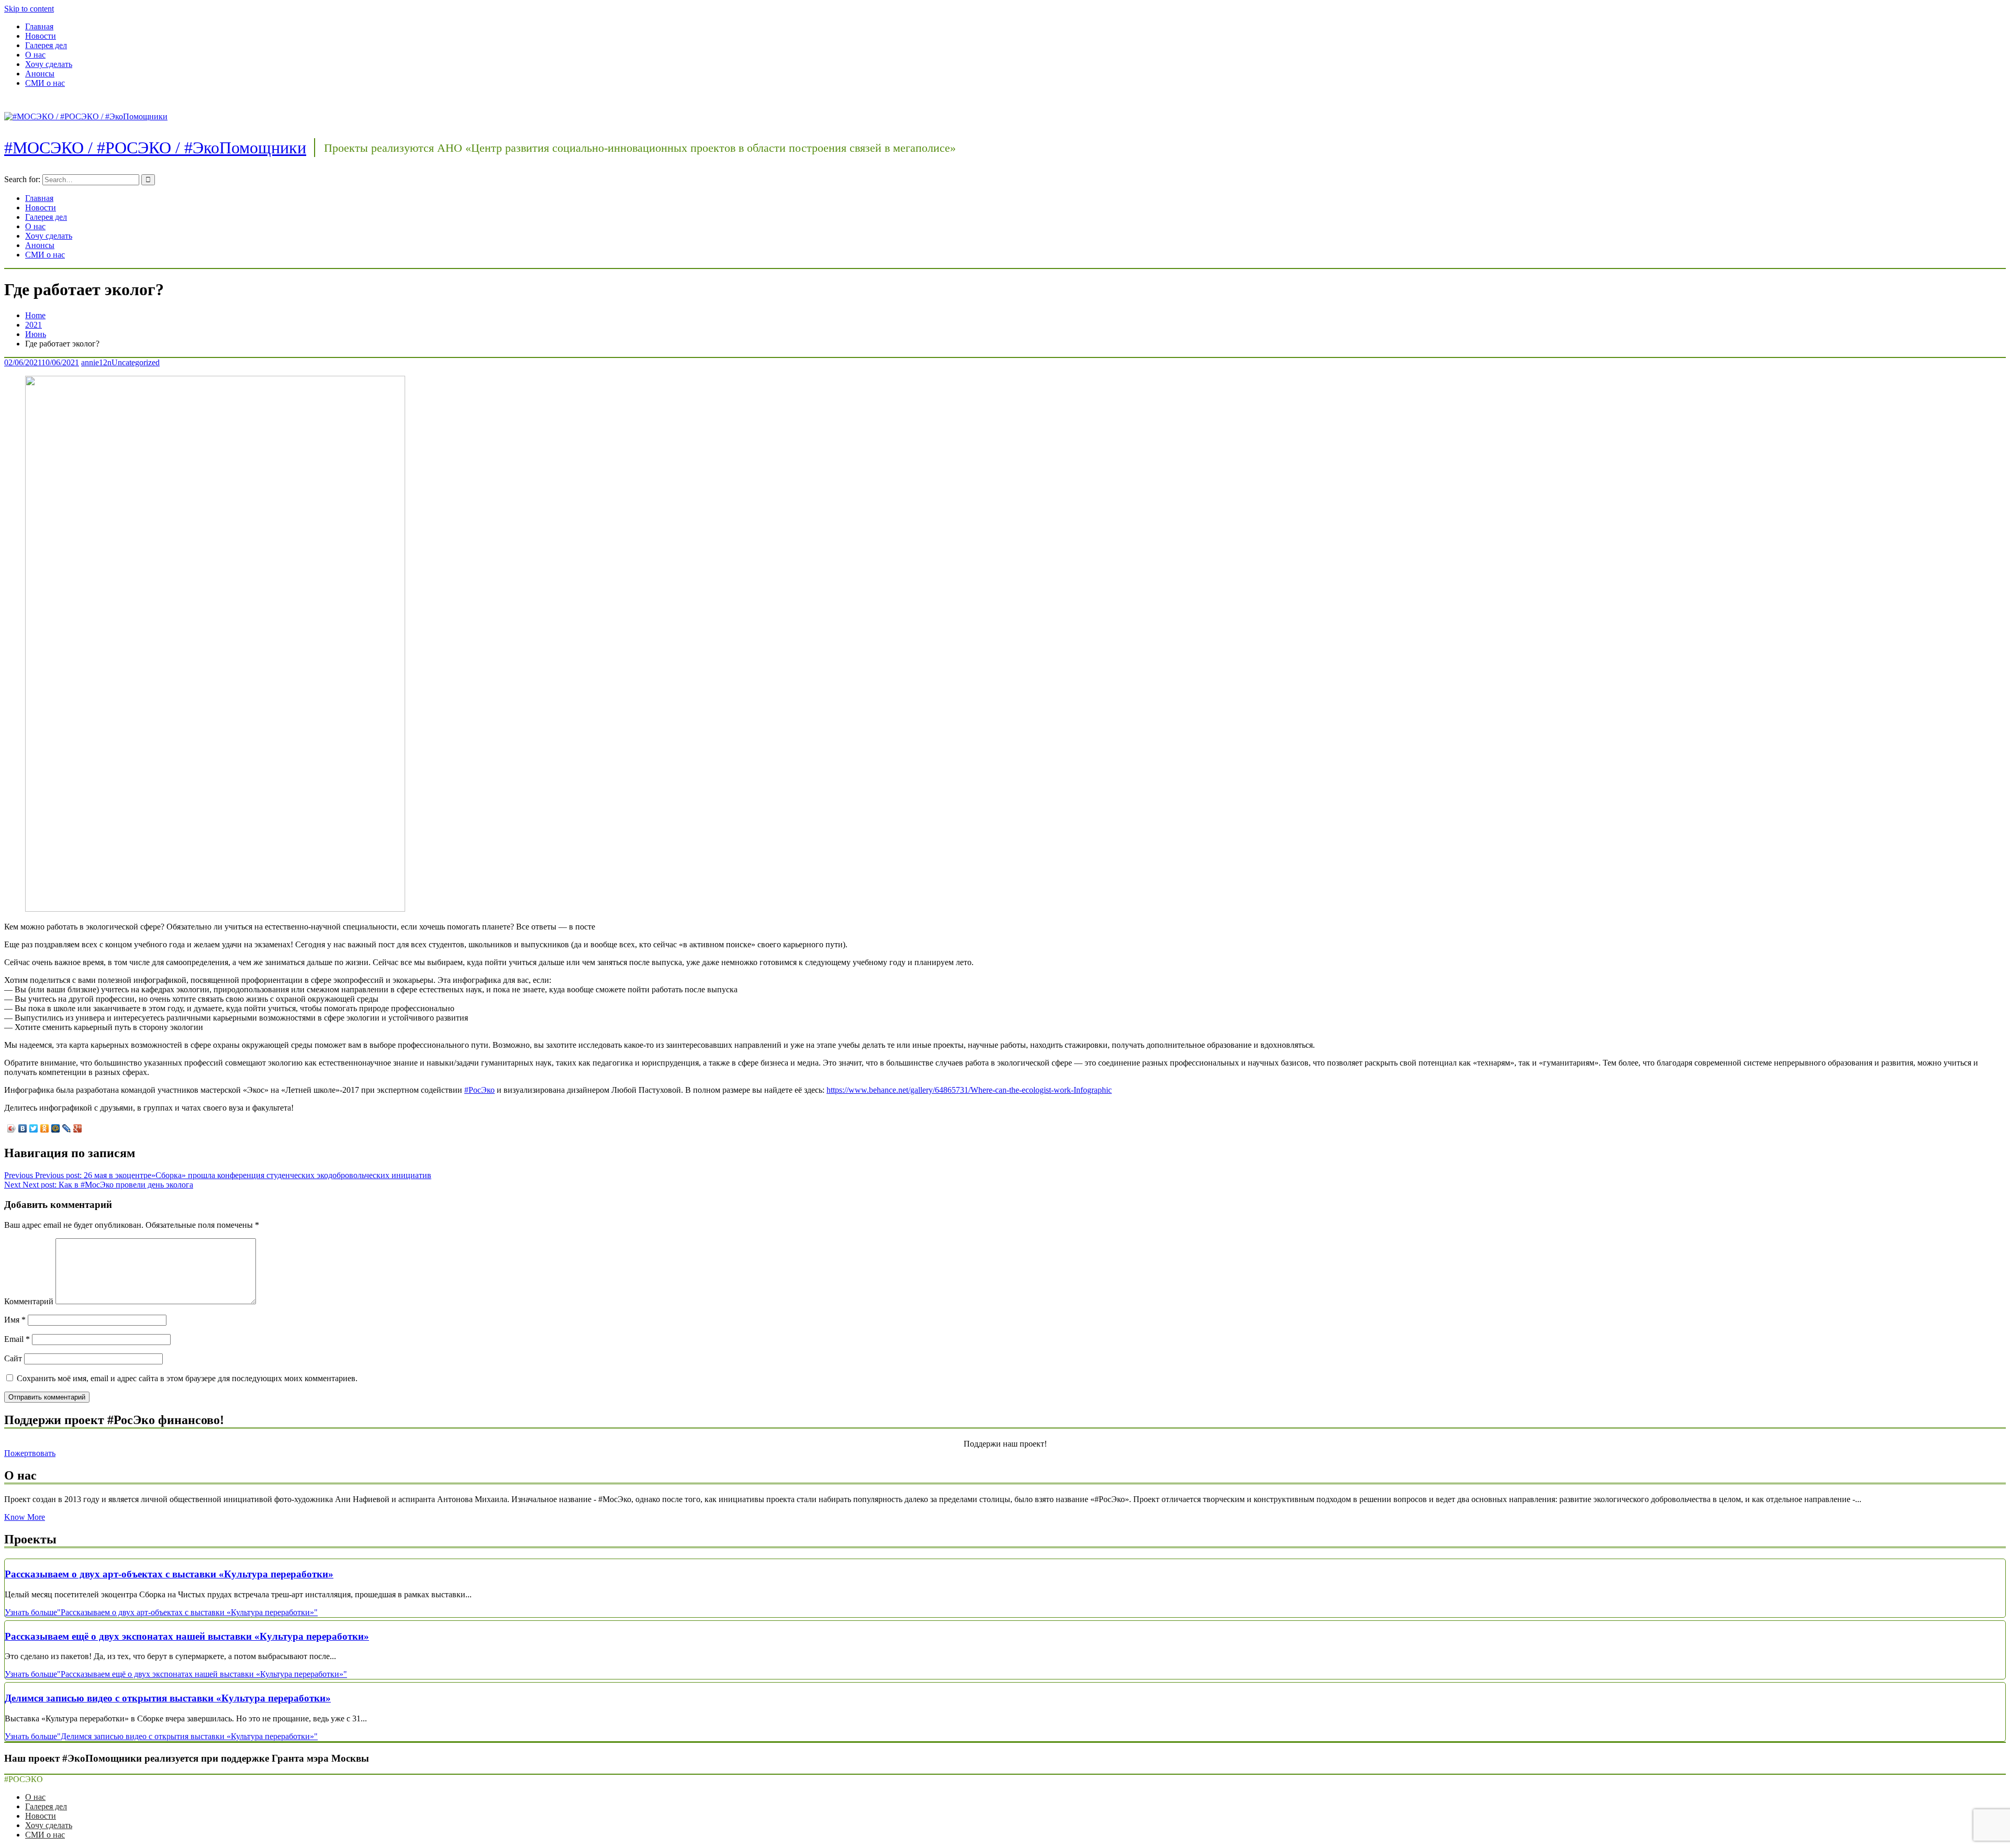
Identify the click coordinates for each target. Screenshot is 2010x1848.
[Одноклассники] (45, 1128)
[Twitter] (34, 1128)
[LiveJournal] (67, 1128)
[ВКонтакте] (23, 1128)
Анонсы (40, 74)
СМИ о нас (45, 83)
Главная (39, 26)
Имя (15, 1320)
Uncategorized (136, 362)
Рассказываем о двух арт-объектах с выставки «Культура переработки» (169, 1574)
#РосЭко (479, 1090)
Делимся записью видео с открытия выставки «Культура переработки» (168, 1698)
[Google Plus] (78, 1128)
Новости (41, 36)
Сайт (13, 1358)
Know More (25, 1517)
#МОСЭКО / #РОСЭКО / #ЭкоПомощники (155, 148)
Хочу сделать (49, 64)
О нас (35, 55)
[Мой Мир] (56, 1128)
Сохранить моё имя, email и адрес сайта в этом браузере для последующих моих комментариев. (187, 1378)
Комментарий (29, 1301)
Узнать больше (161, 1612)
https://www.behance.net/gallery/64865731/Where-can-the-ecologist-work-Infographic (969, 1090)
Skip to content (29, 9)
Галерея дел (46, 45)
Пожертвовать (30, 1453)
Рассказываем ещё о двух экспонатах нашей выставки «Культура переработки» (187, 1636)
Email (17, 1339)
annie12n (96, 362)
